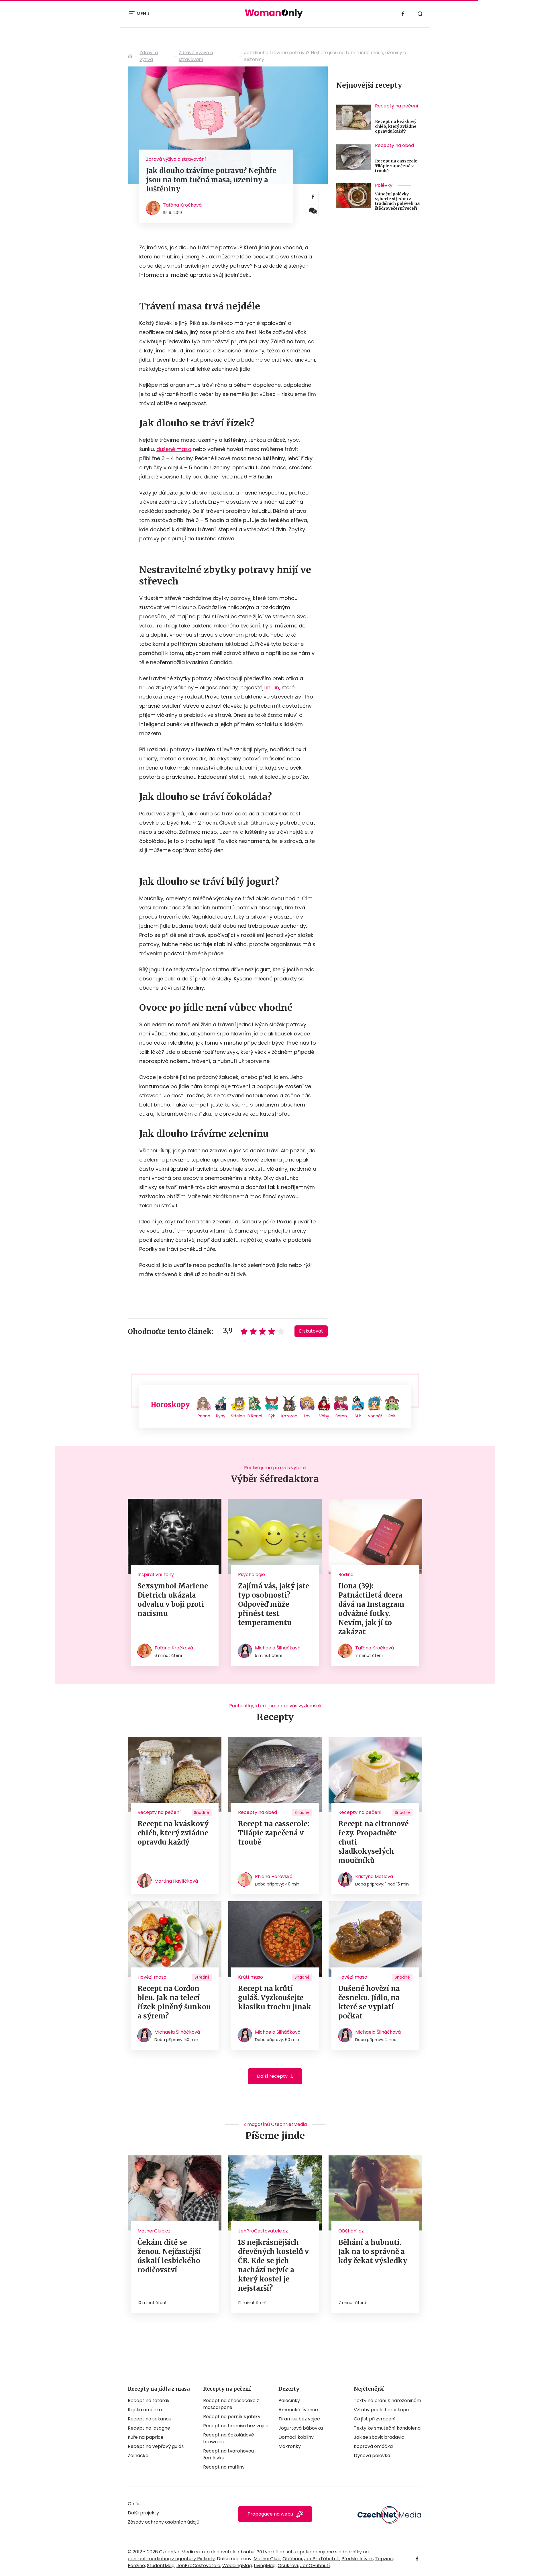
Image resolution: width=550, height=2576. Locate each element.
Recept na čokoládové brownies (229, 2438)
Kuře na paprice (146, 2437)
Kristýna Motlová (374, 1876)
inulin (273, 687)
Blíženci (255, 1416)
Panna (204, 1416)
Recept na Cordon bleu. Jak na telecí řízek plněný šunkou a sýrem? (174, 2002)
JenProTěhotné (322, 2559)
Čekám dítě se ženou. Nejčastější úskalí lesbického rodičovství (169, 2256)
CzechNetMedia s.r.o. (182, 2552)
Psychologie (252, 1575)
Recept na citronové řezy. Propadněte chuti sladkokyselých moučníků (374, 1842)
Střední (202, 1977)
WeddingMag (237, 2566)
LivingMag (265, 2566)
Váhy (324, 1416)
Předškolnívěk (357, 2559)
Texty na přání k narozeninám (387, 2401)
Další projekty (143, 2513)
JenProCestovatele (198, 2566)
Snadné (202, 1812)
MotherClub (267, 2559)
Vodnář (375, 1416)
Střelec (238, 1416)
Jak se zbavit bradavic (379, 2437)
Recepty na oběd (394, 145)
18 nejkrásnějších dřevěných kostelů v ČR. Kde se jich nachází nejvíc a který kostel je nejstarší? (273, 2265)
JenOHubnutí (315, 2566)
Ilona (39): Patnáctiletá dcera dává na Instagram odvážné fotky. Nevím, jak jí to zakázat (371, 1609)
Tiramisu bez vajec (299, 2419)
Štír (358, 1416)
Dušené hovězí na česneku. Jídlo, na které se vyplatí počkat (369, 2002)
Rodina (346, 1575)
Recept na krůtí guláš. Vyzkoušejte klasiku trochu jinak (275, 1998)
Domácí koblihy (296, 2437)
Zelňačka (138, 2456)
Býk (272, 1416)
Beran (341, 1416)
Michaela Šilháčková (278, 1648)
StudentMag (161, 2566)
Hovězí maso (152, 1977)
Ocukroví (288, 2566)
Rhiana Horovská (274, 1876)
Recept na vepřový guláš (156, 2446)
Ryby (221, 1416)
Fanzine (136, 2566)
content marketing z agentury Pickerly (171, 2559)
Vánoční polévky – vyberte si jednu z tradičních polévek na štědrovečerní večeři (397, 201)
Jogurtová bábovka (301, 2428)
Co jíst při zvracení (375, 2419)
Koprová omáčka (373, 2446)
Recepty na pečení (397, 106)
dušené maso (174, 449)
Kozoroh (289, 1416)
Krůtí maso (251, 1977)
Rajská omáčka (145, 2410)
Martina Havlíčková (176, 1881)
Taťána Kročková (182, 205)
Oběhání (292, 2559)
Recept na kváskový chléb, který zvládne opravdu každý (396, 126)
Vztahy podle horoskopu (381, 2410)
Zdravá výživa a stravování (196, 56)
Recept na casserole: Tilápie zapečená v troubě (397, 166)
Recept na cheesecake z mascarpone (231, 2404)
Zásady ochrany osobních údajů (164, 2522)
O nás (134, 2504)
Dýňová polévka (372, 2456)
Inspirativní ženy (156, 1575)
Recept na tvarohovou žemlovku (228, 2454)
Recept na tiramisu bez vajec (236, 2426)
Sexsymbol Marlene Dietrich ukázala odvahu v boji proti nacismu (173, 1600)
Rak (392, 1416)
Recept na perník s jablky (232, 2417)
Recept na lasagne (149, 2428)
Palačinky (289, 2401)
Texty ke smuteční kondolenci (388, 2428)
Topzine (384, 2559)
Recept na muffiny (224, 2467)
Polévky (384, 185)
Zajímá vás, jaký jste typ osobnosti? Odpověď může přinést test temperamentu (274, 1604)
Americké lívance (298, 2410)
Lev (307, 1416)
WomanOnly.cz (130, 56)
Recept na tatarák (149, 2401)
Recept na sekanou (150, 2419)
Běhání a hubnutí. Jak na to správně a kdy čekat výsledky (373, 2252)
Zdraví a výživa (149, 56)
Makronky (290, 2446)
